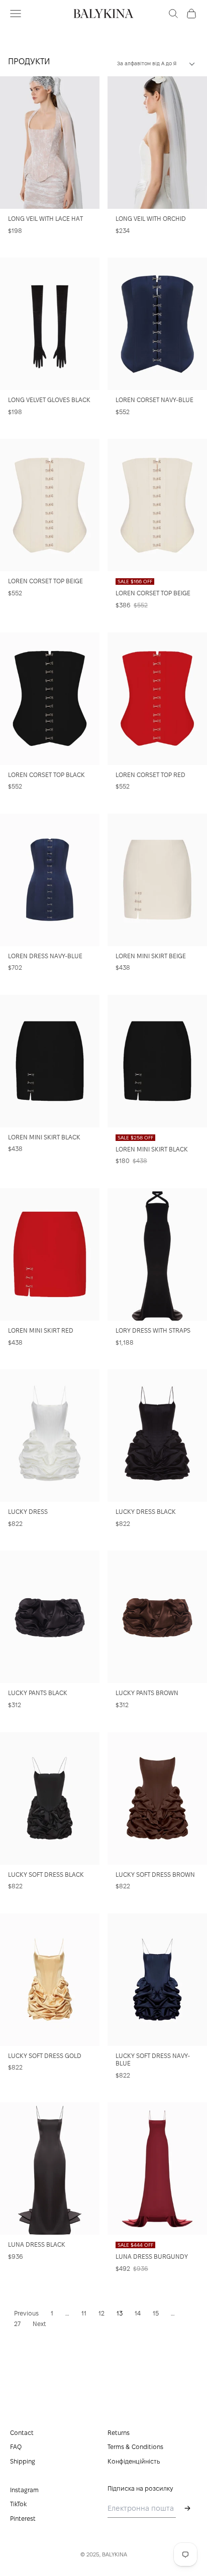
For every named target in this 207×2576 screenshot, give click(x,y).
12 (101, 2313)
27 (17, 2324)
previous (26, 2313)
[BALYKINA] (103, 14)
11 (84, 2313)
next (39, 2324)
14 (138, 2313)
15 (156, 2313)
